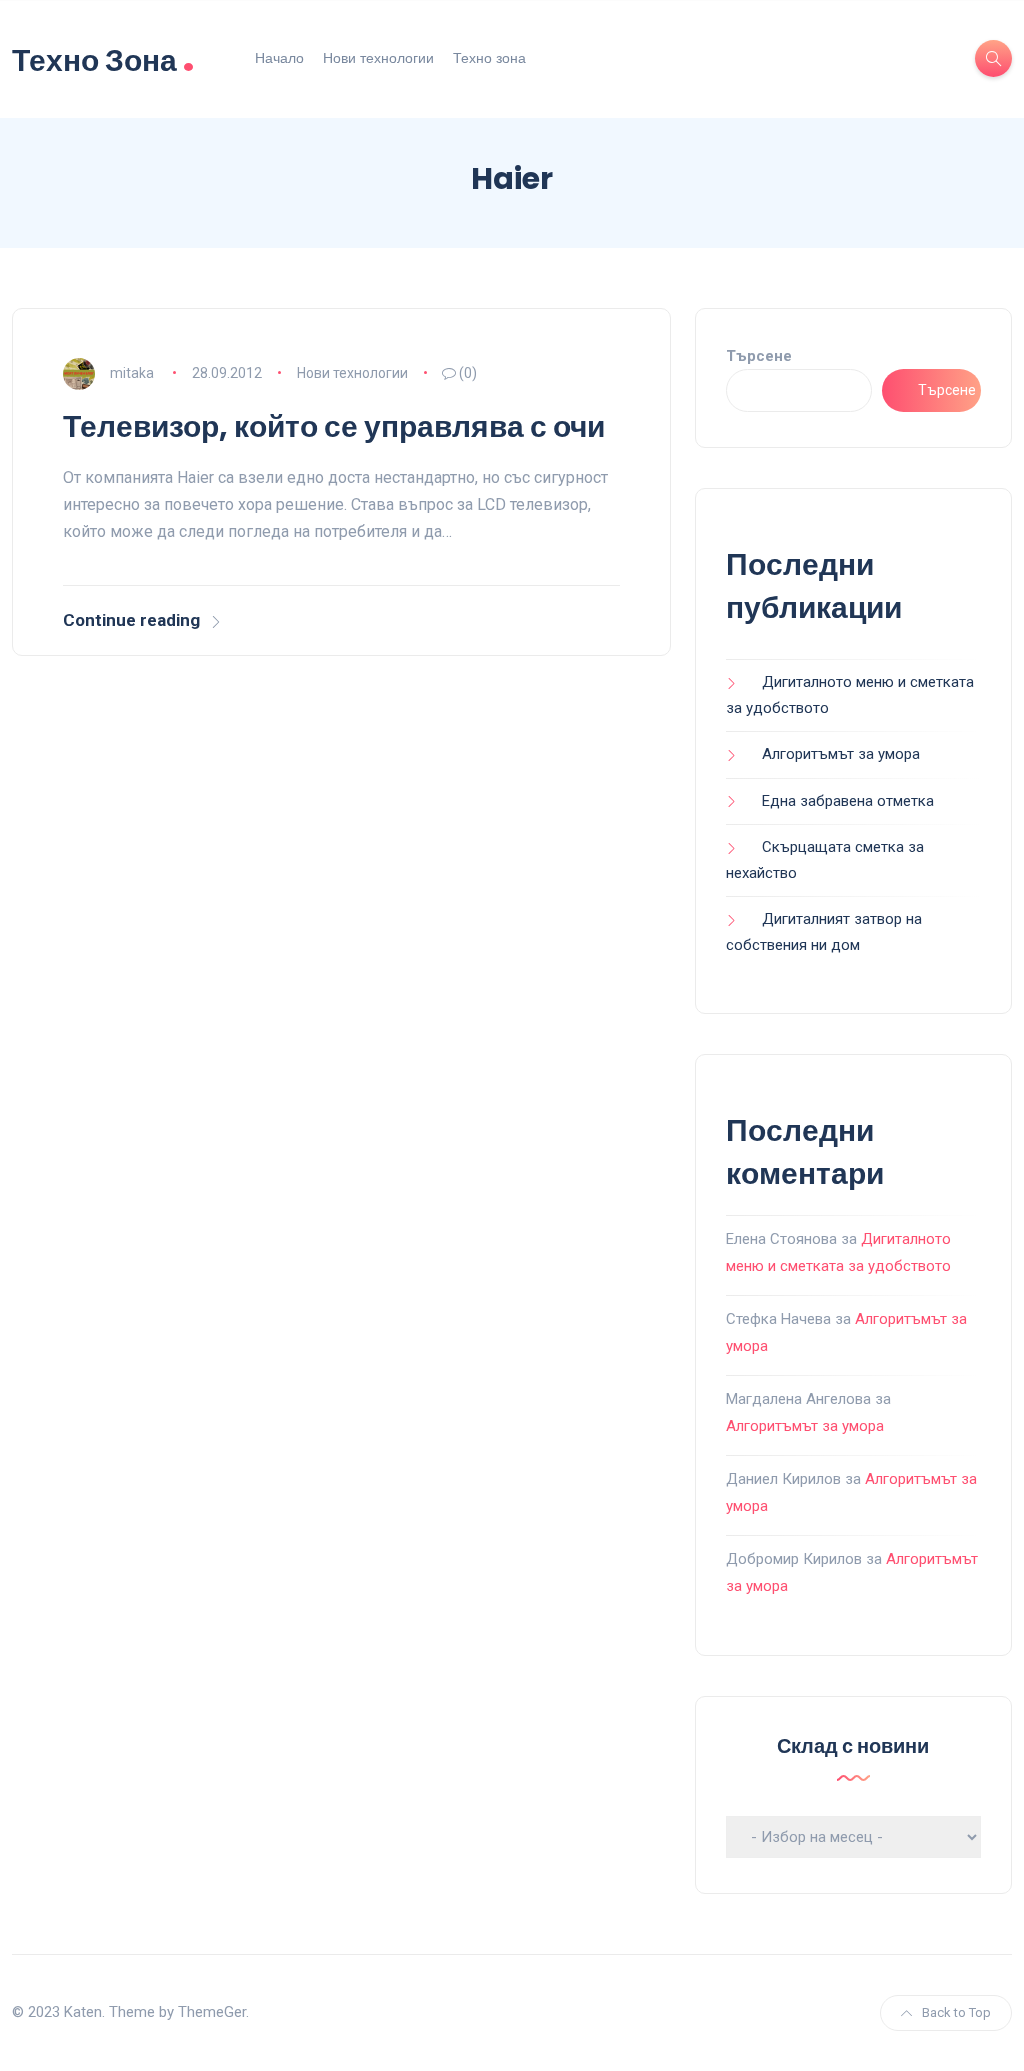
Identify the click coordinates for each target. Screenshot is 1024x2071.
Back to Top (956, 2012)
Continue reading (131, 620)
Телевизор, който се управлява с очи (334, 426)
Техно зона (489, 58)
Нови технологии (378, 58)
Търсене (759, 356)
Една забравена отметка (848, 801)
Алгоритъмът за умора (841, 754)
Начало (279, 58)
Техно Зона (103, 58)
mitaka (132, 373)
